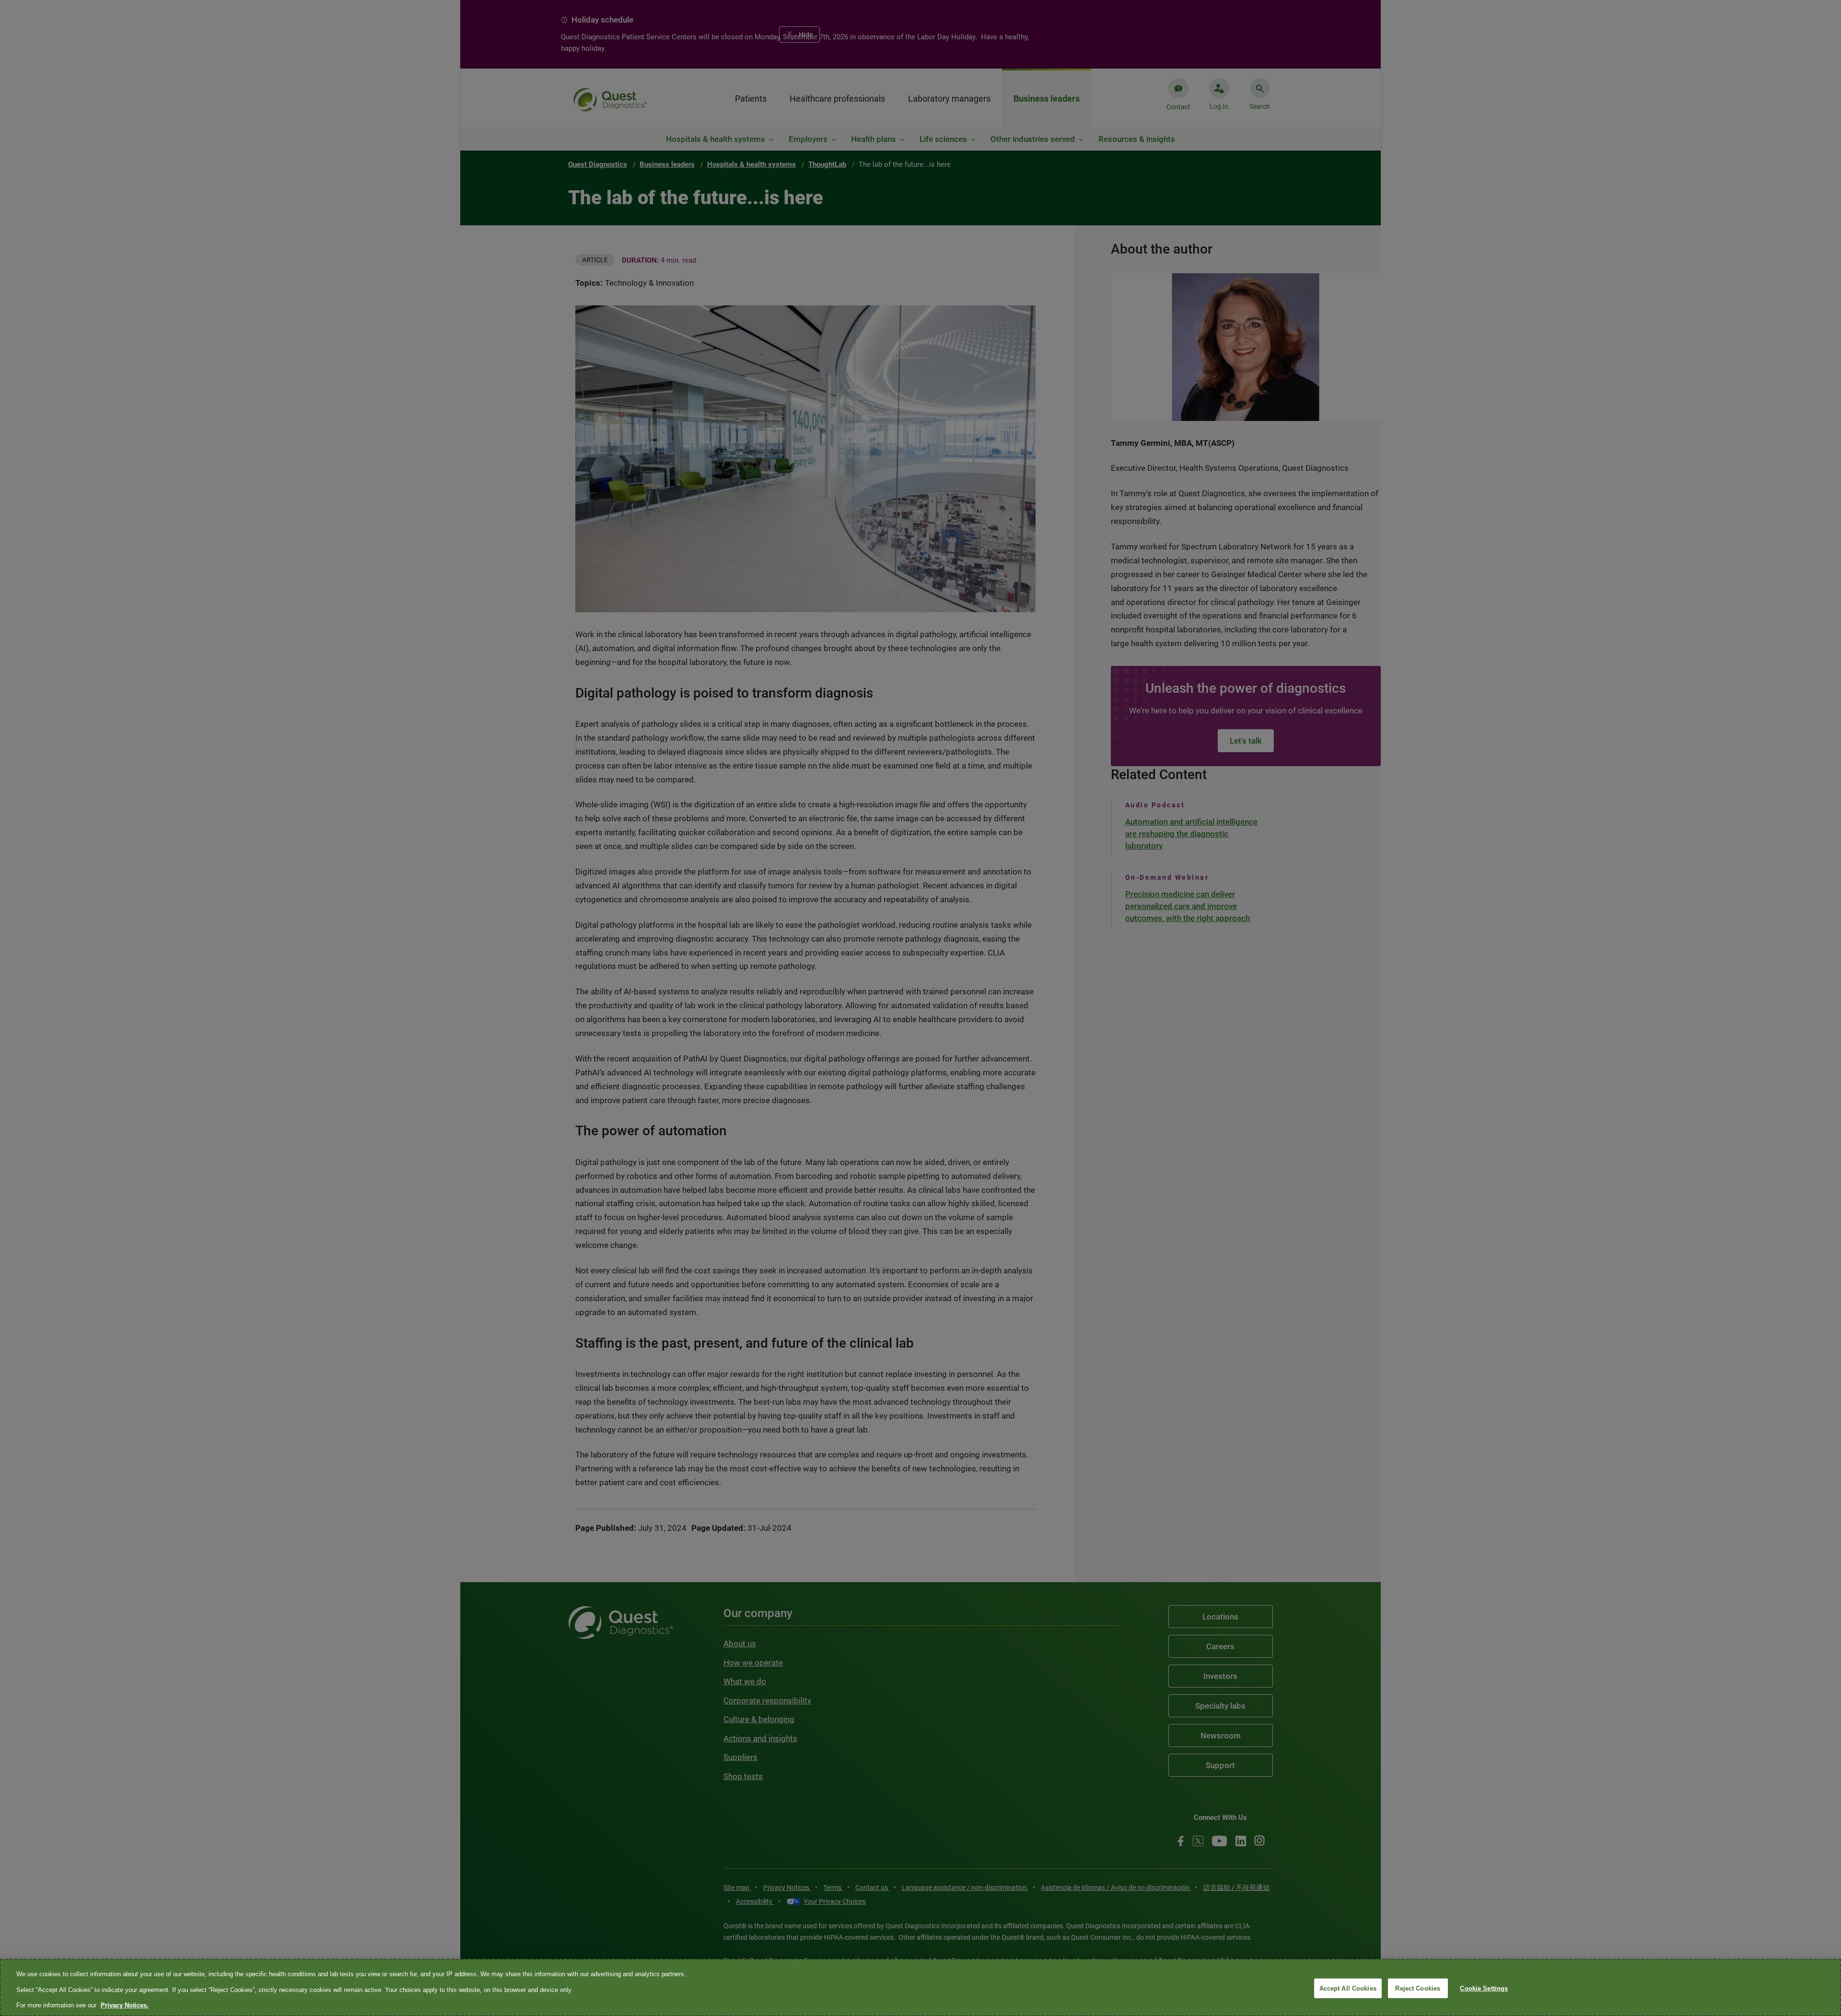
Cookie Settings (1484, 1988)
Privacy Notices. (125, 2005)
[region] (920, 1987)
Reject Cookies (1418, 1988)
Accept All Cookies (1348, 1988)
